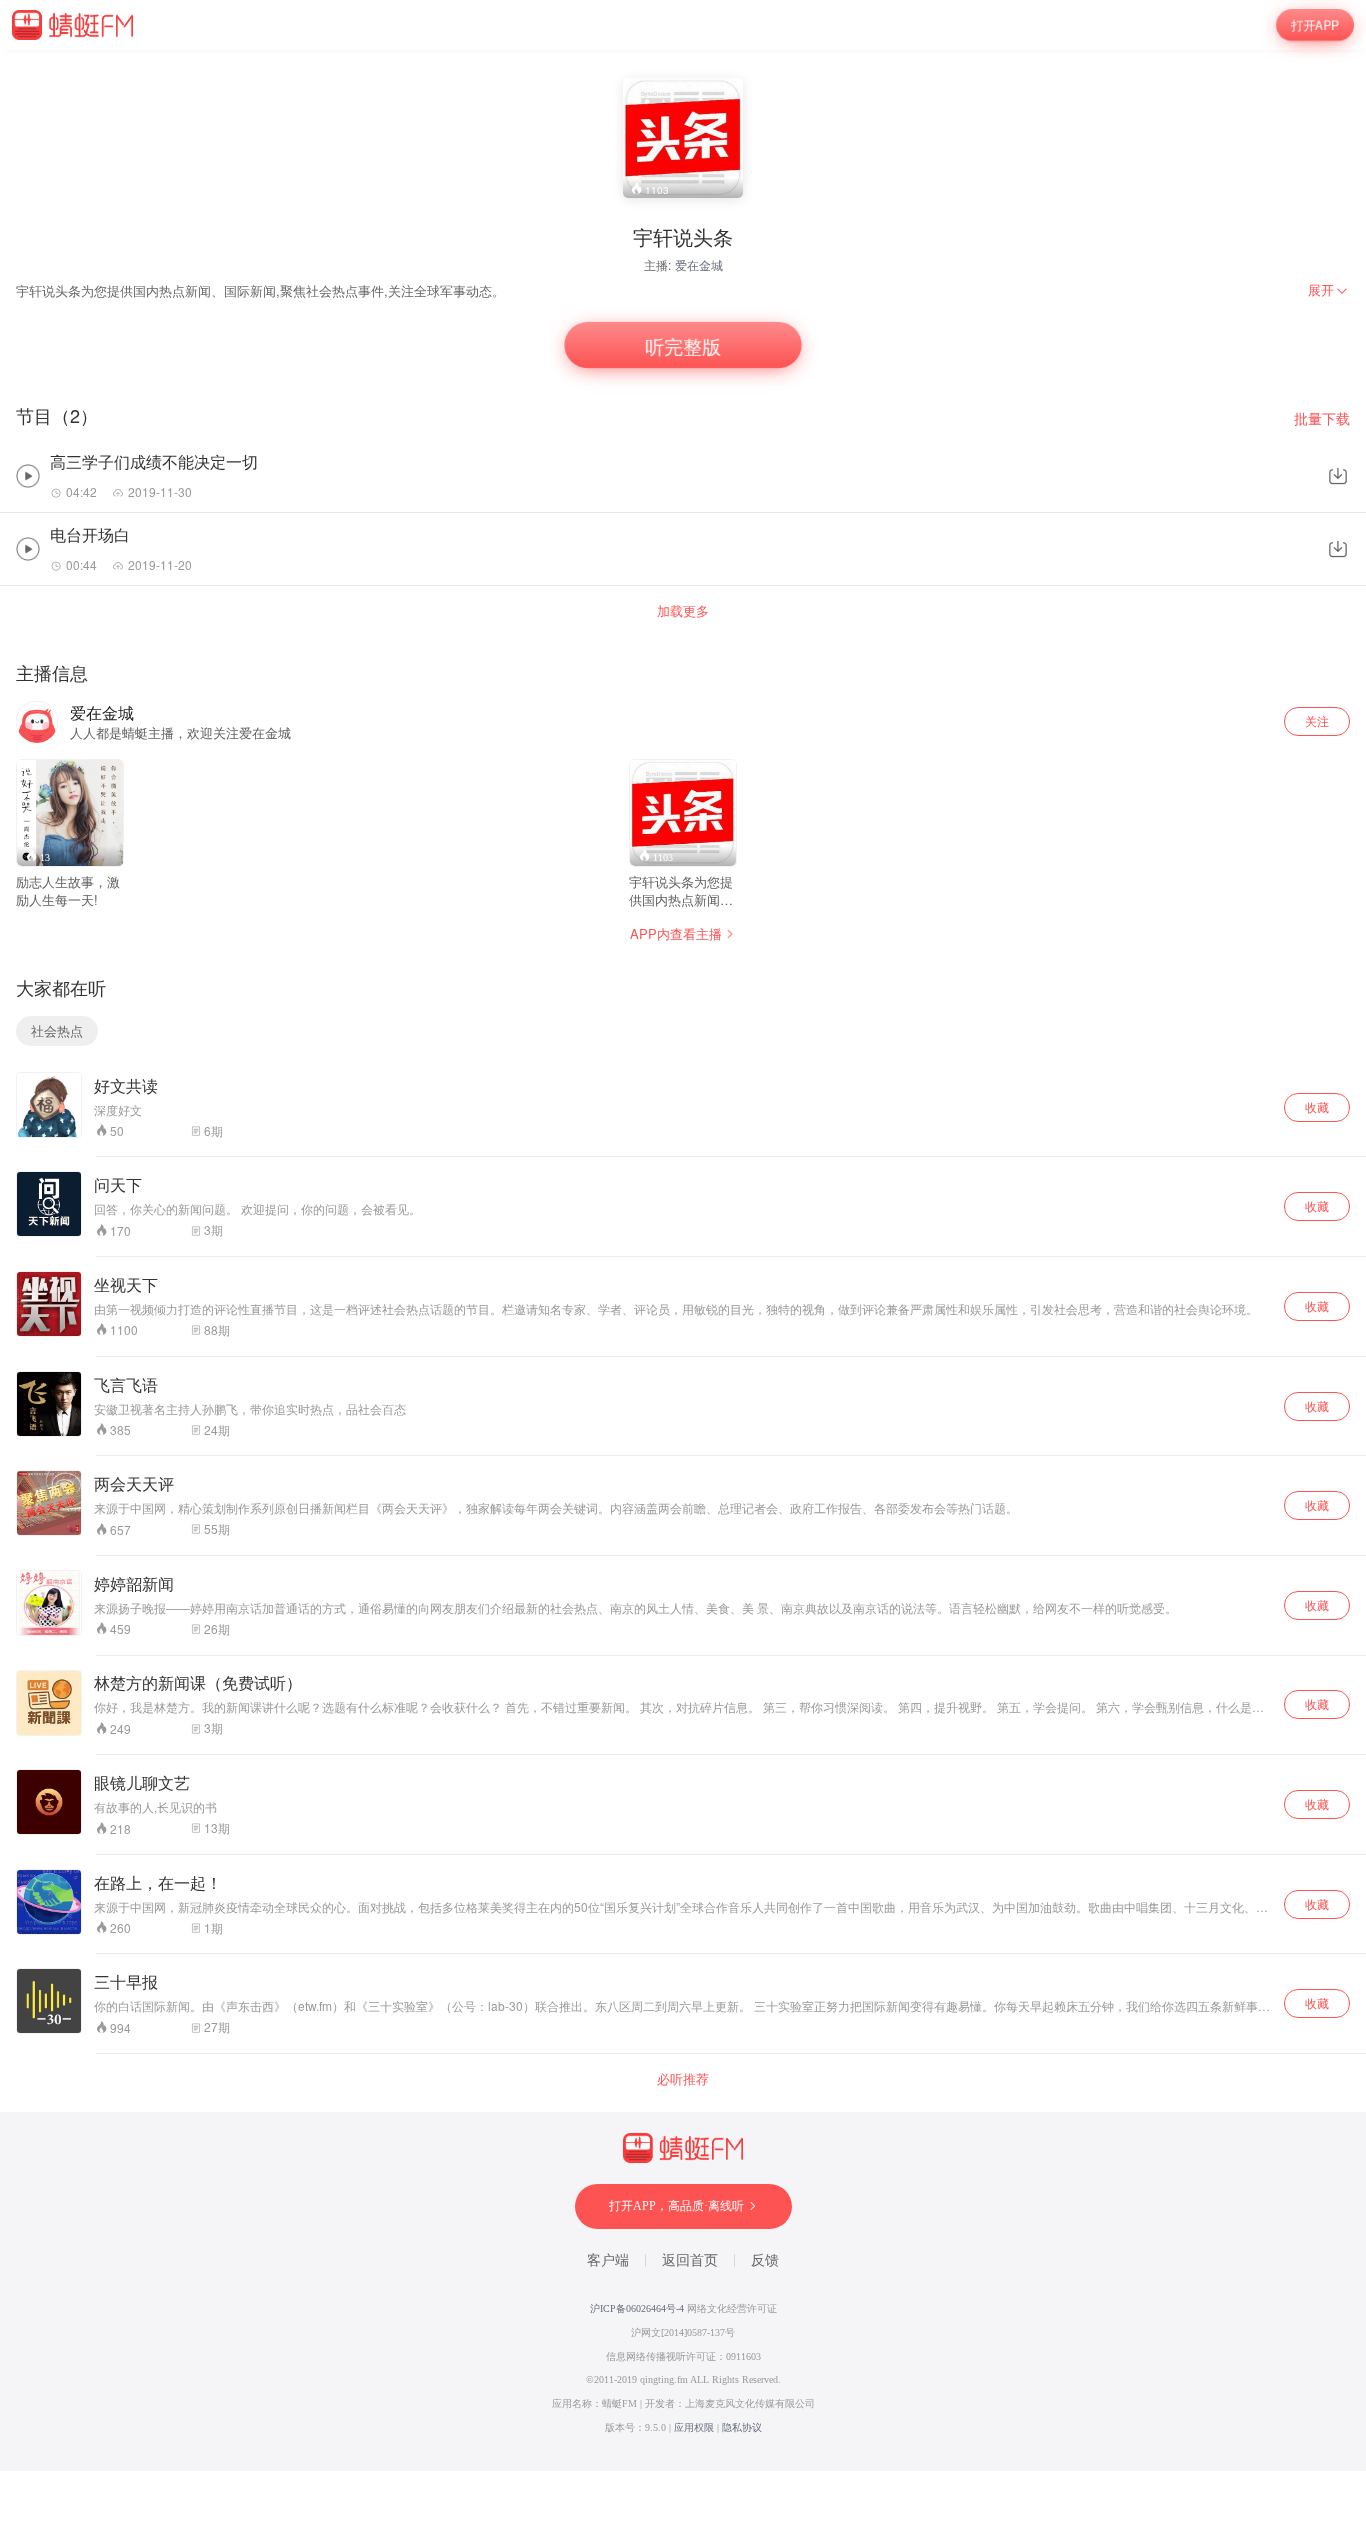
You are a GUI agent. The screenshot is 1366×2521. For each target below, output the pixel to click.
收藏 (1317, 1106)
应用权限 (694, 2427)
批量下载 (1322, 418)
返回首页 (690, 2260)
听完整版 (683, 345)
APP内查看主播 (676, 933)
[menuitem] (1329, 290)
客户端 (608, 2260)
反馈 (765, 2260)
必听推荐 (683, 2079)
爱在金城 (699, 264)
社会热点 (57, 1030)
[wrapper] (683, 1260)
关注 (1317, 720)
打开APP (1315, 25)
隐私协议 (742, 2427)
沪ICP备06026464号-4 (637, 2308)
